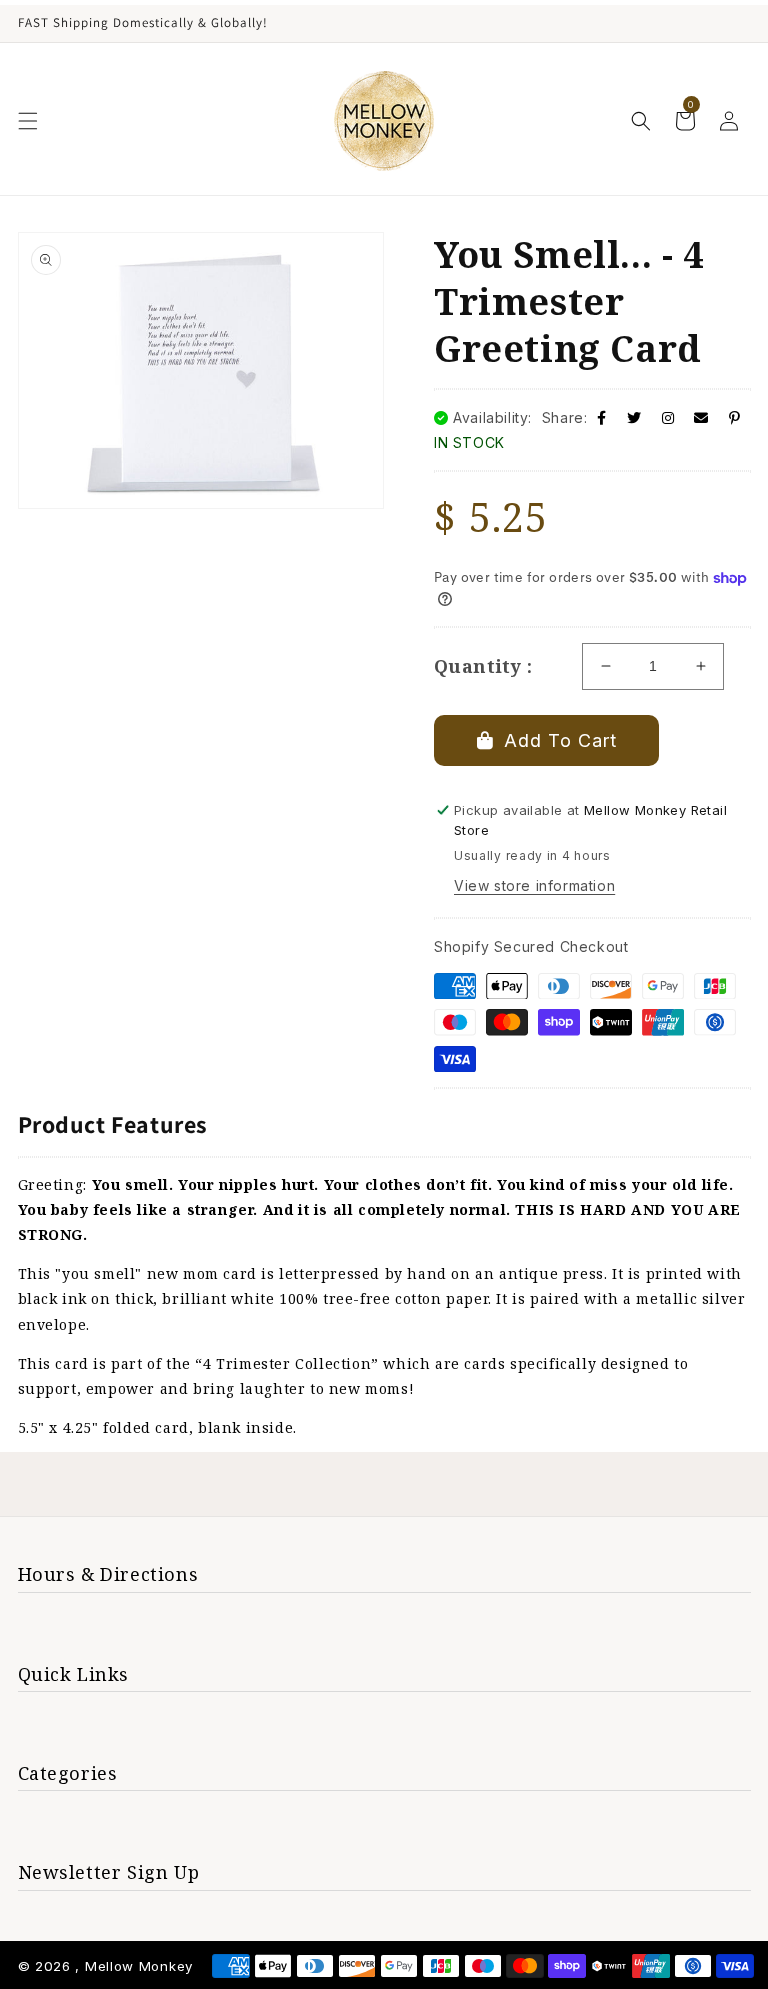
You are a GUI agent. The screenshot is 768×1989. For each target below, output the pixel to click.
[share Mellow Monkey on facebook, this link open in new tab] (602, 417)
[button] (28, 121)
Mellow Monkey (139, 1966)
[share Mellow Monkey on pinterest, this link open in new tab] (735, 417)
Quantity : (483, 666)
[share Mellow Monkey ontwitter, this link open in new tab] (634, 417)
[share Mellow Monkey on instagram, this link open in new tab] (668, 417)
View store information (534, 885)
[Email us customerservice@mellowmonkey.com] (701, 417)
